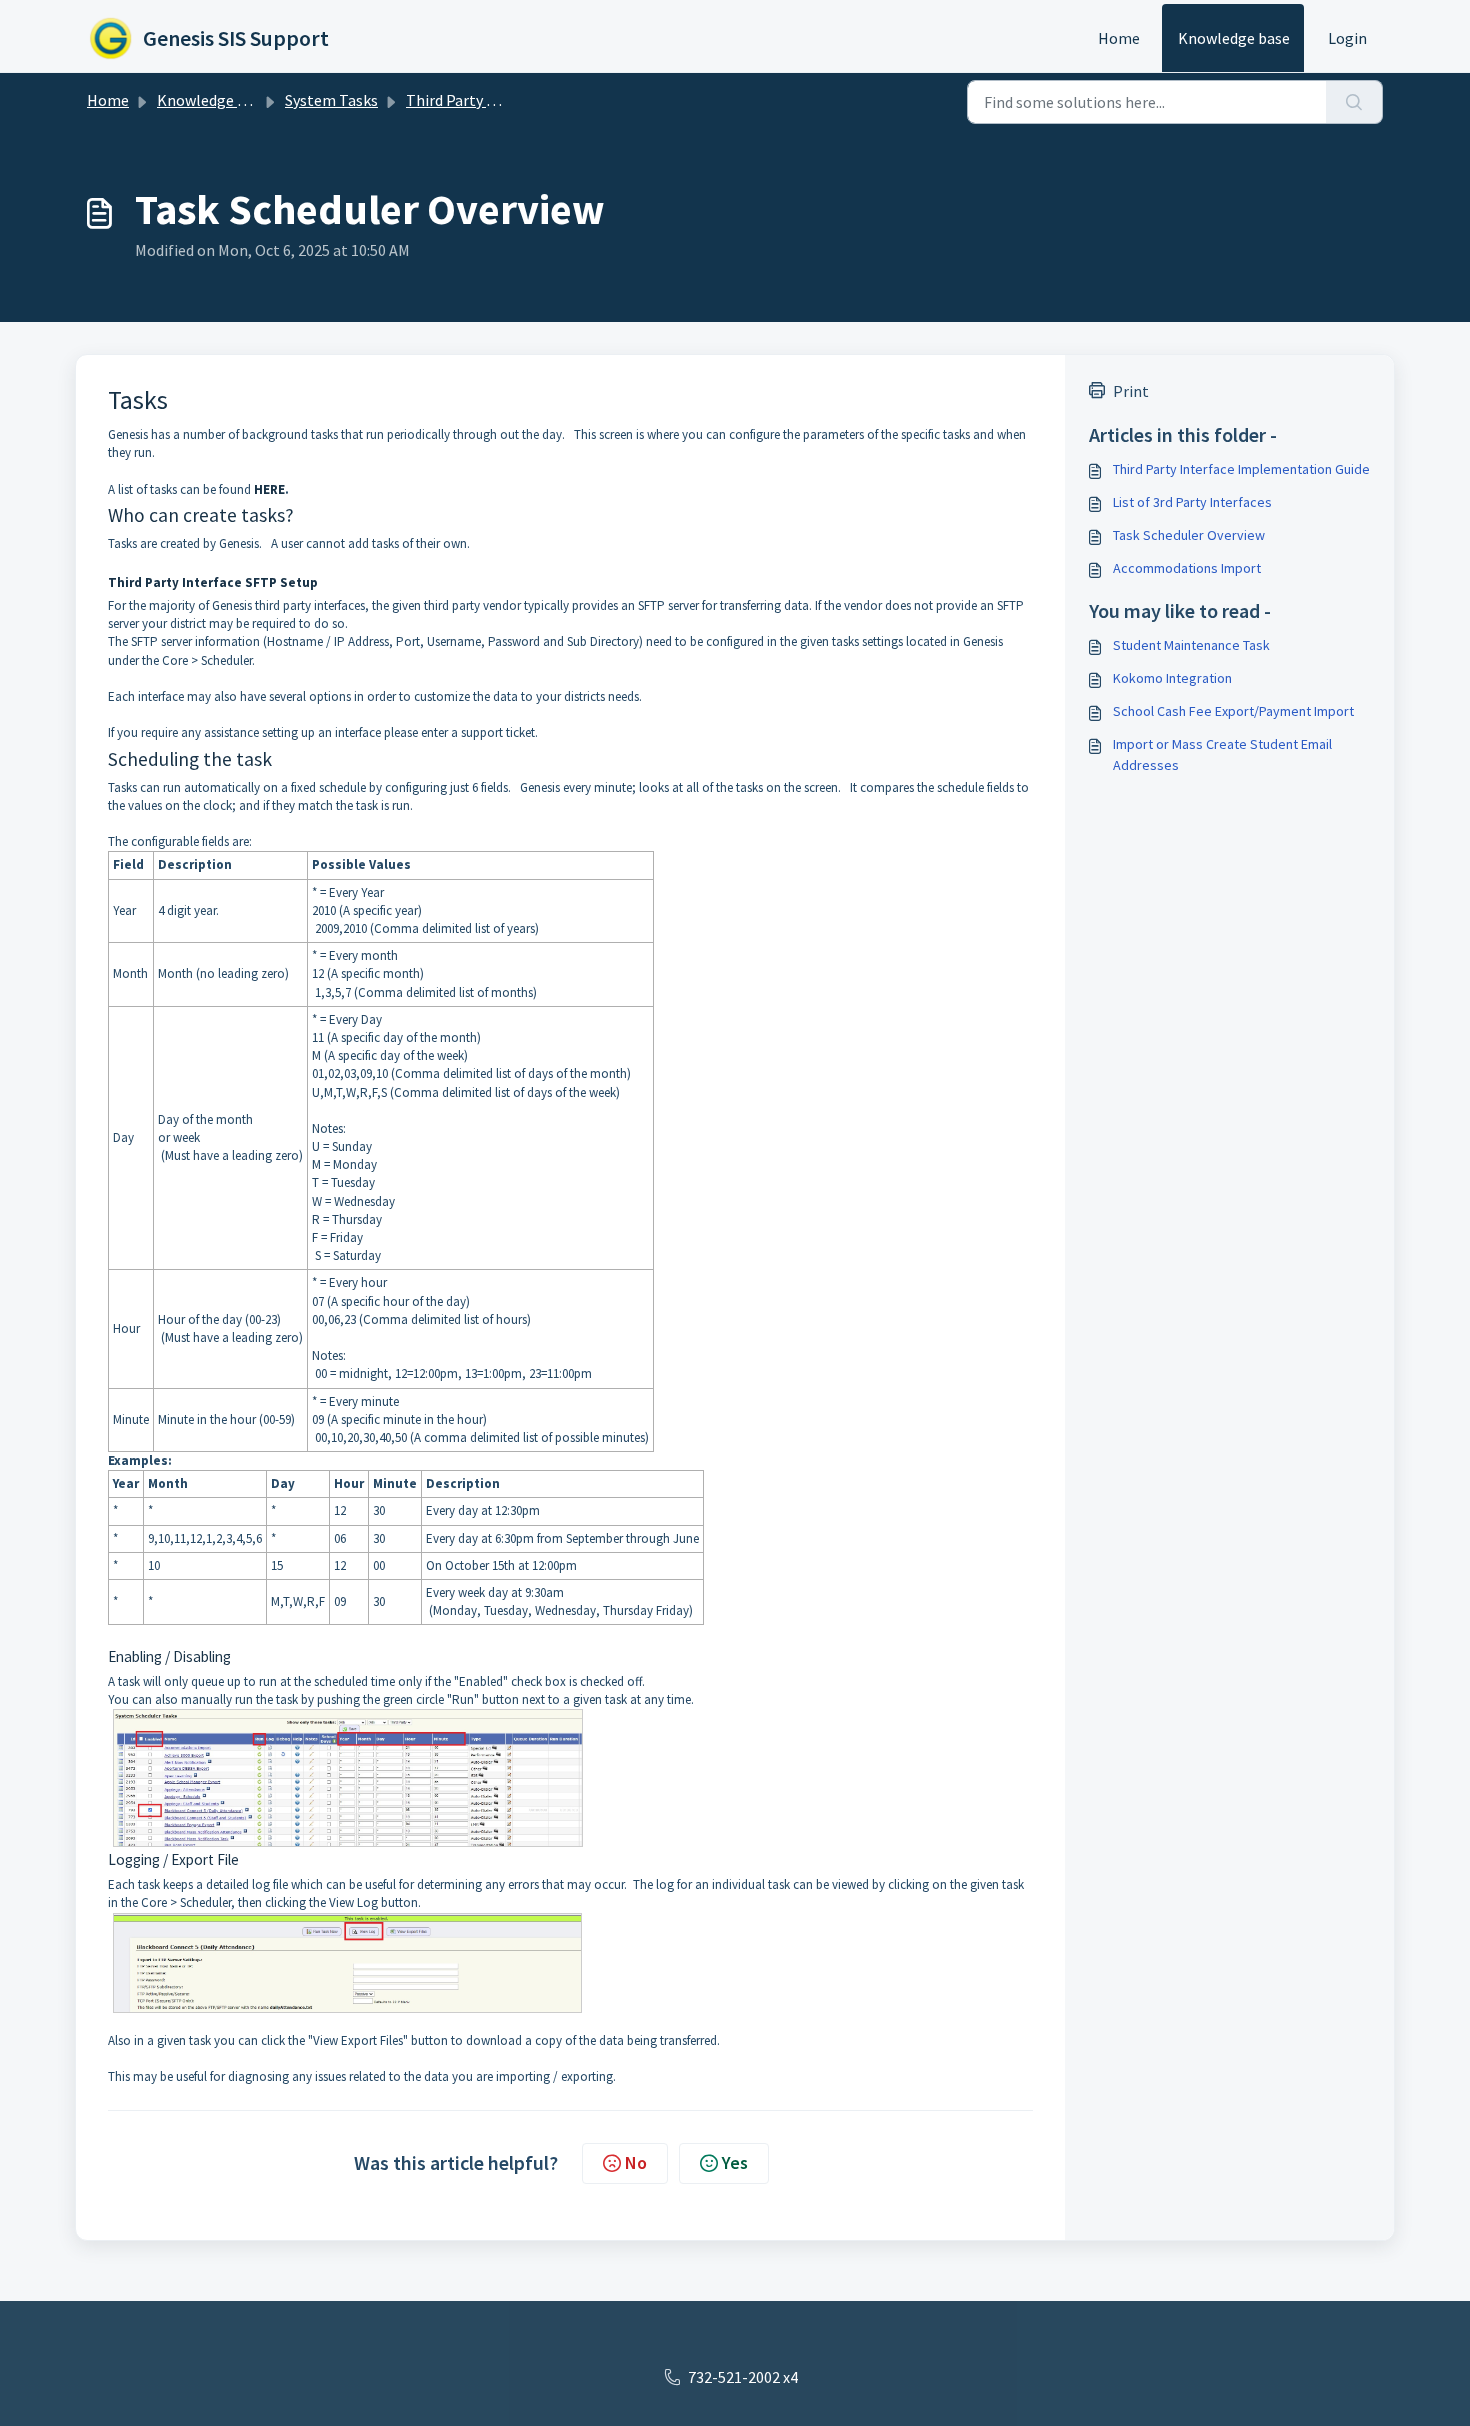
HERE (269, 489)
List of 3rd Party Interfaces (1192, 502)
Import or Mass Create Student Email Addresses (1222, 754)
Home (1119, 38)
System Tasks (331, 100)
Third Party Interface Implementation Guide (1241, 469)
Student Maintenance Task (1191, 645)
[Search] (1354, 102)
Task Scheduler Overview (1189, 535)
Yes (735, 2162)
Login (1347, 38)
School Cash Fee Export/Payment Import (1233, 711)
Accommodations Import (1187, 568)
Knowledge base (1234, 38)
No (636, 2162)
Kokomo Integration (1172, 678)
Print (1131, 391)
